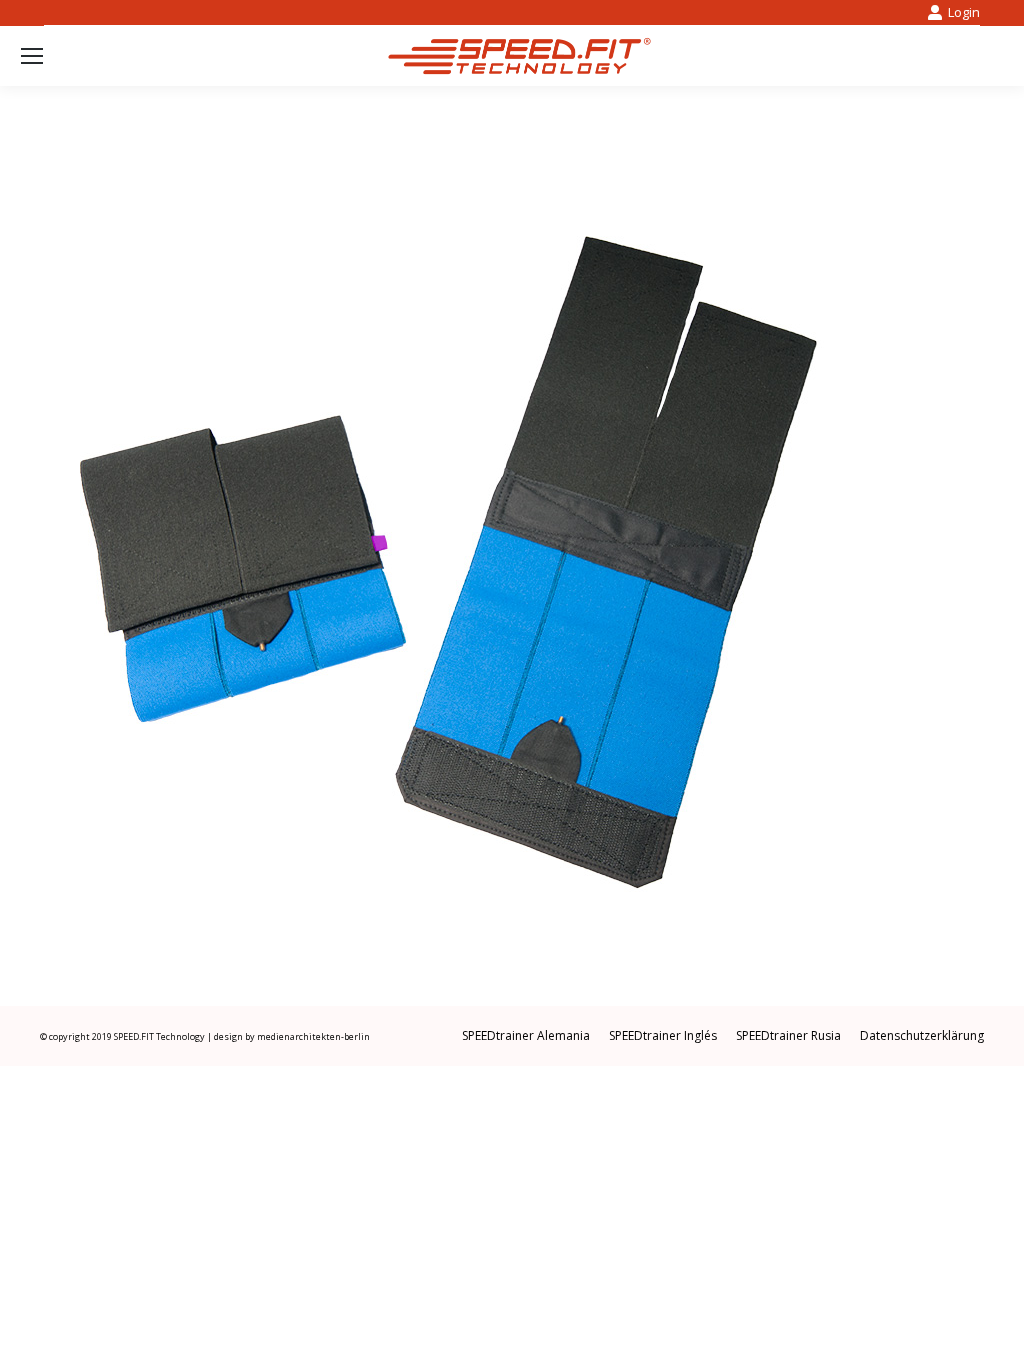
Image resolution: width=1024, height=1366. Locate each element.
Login (964, 12)
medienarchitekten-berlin (313, 1036)
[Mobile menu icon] (32, 56)
